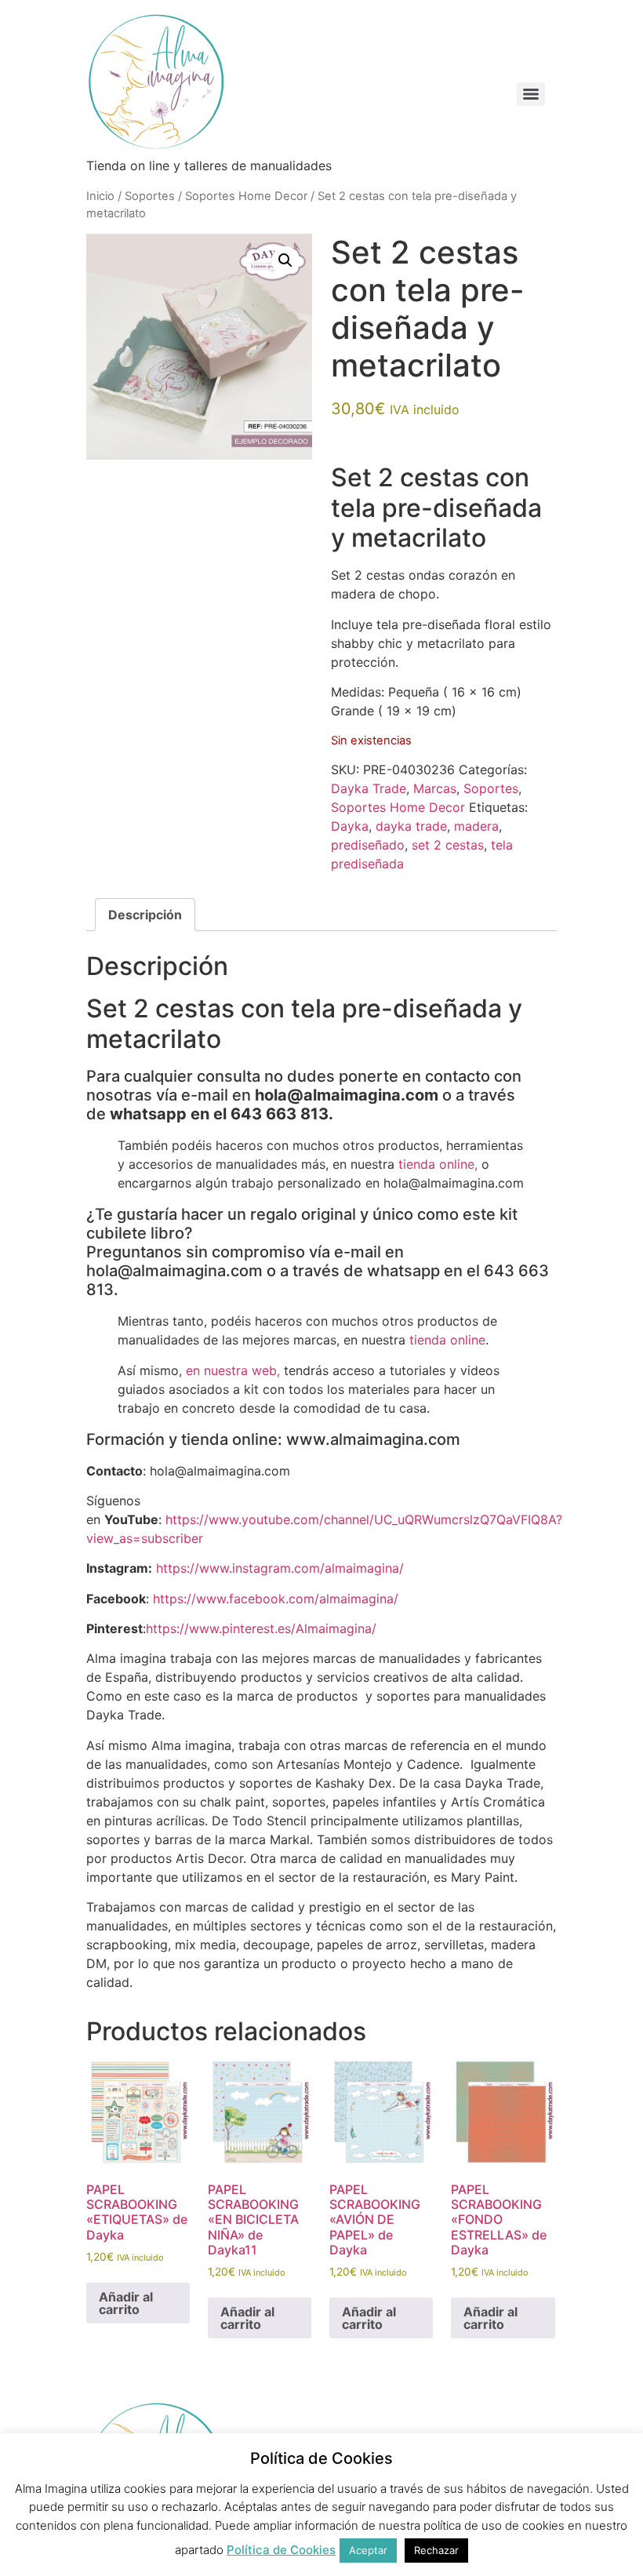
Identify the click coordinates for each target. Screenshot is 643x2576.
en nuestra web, (233, 1370)
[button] (285, 260)
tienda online (447, 1340)
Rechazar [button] (436, 2550)
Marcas (435, 788)
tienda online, (438, 1164)
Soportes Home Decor (246, 196)
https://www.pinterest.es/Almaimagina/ (261, 1628)
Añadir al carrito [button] (126, 2303)
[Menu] (531, 94)
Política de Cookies (281, 2550)
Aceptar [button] (368, 2550)
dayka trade (411, 826)
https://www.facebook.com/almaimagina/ (276, 1599)
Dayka (350, 826)
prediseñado (368, 845)
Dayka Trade (369, 788)
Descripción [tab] (145, 915)
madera (476, 826)
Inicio (100, 196)
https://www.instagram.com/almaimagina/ (280, 1568)
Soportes (150, 196)
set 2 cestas (448, 845)
